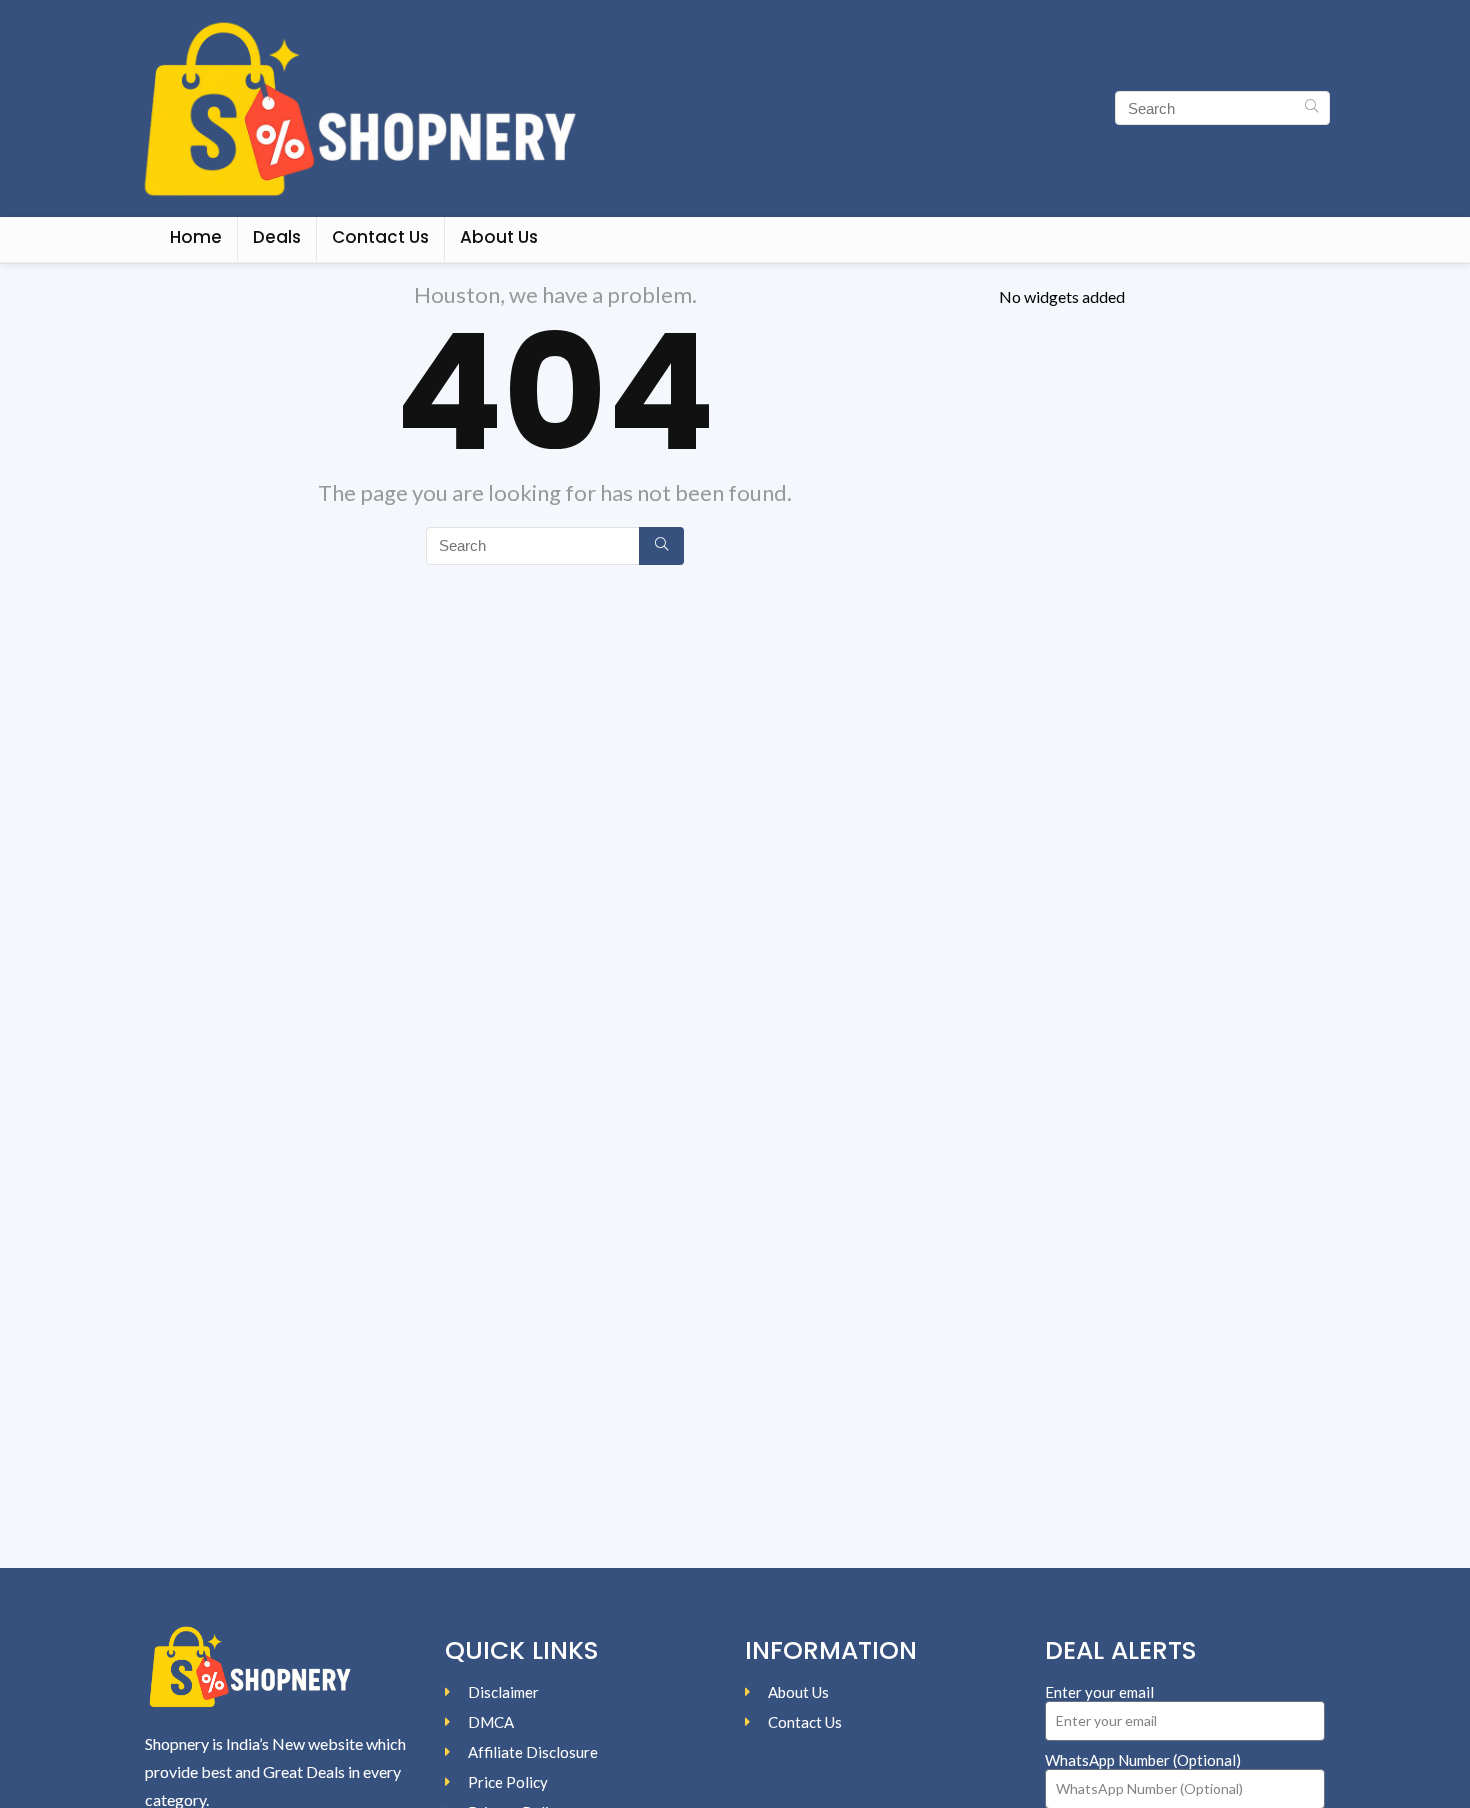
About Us (499, 237)
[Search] (1311, 108)
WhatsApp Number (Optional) (1143, 1760)
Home (196, 237)
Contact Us (380, 237)
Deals (277, 237)
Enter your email (1099, 1692)
